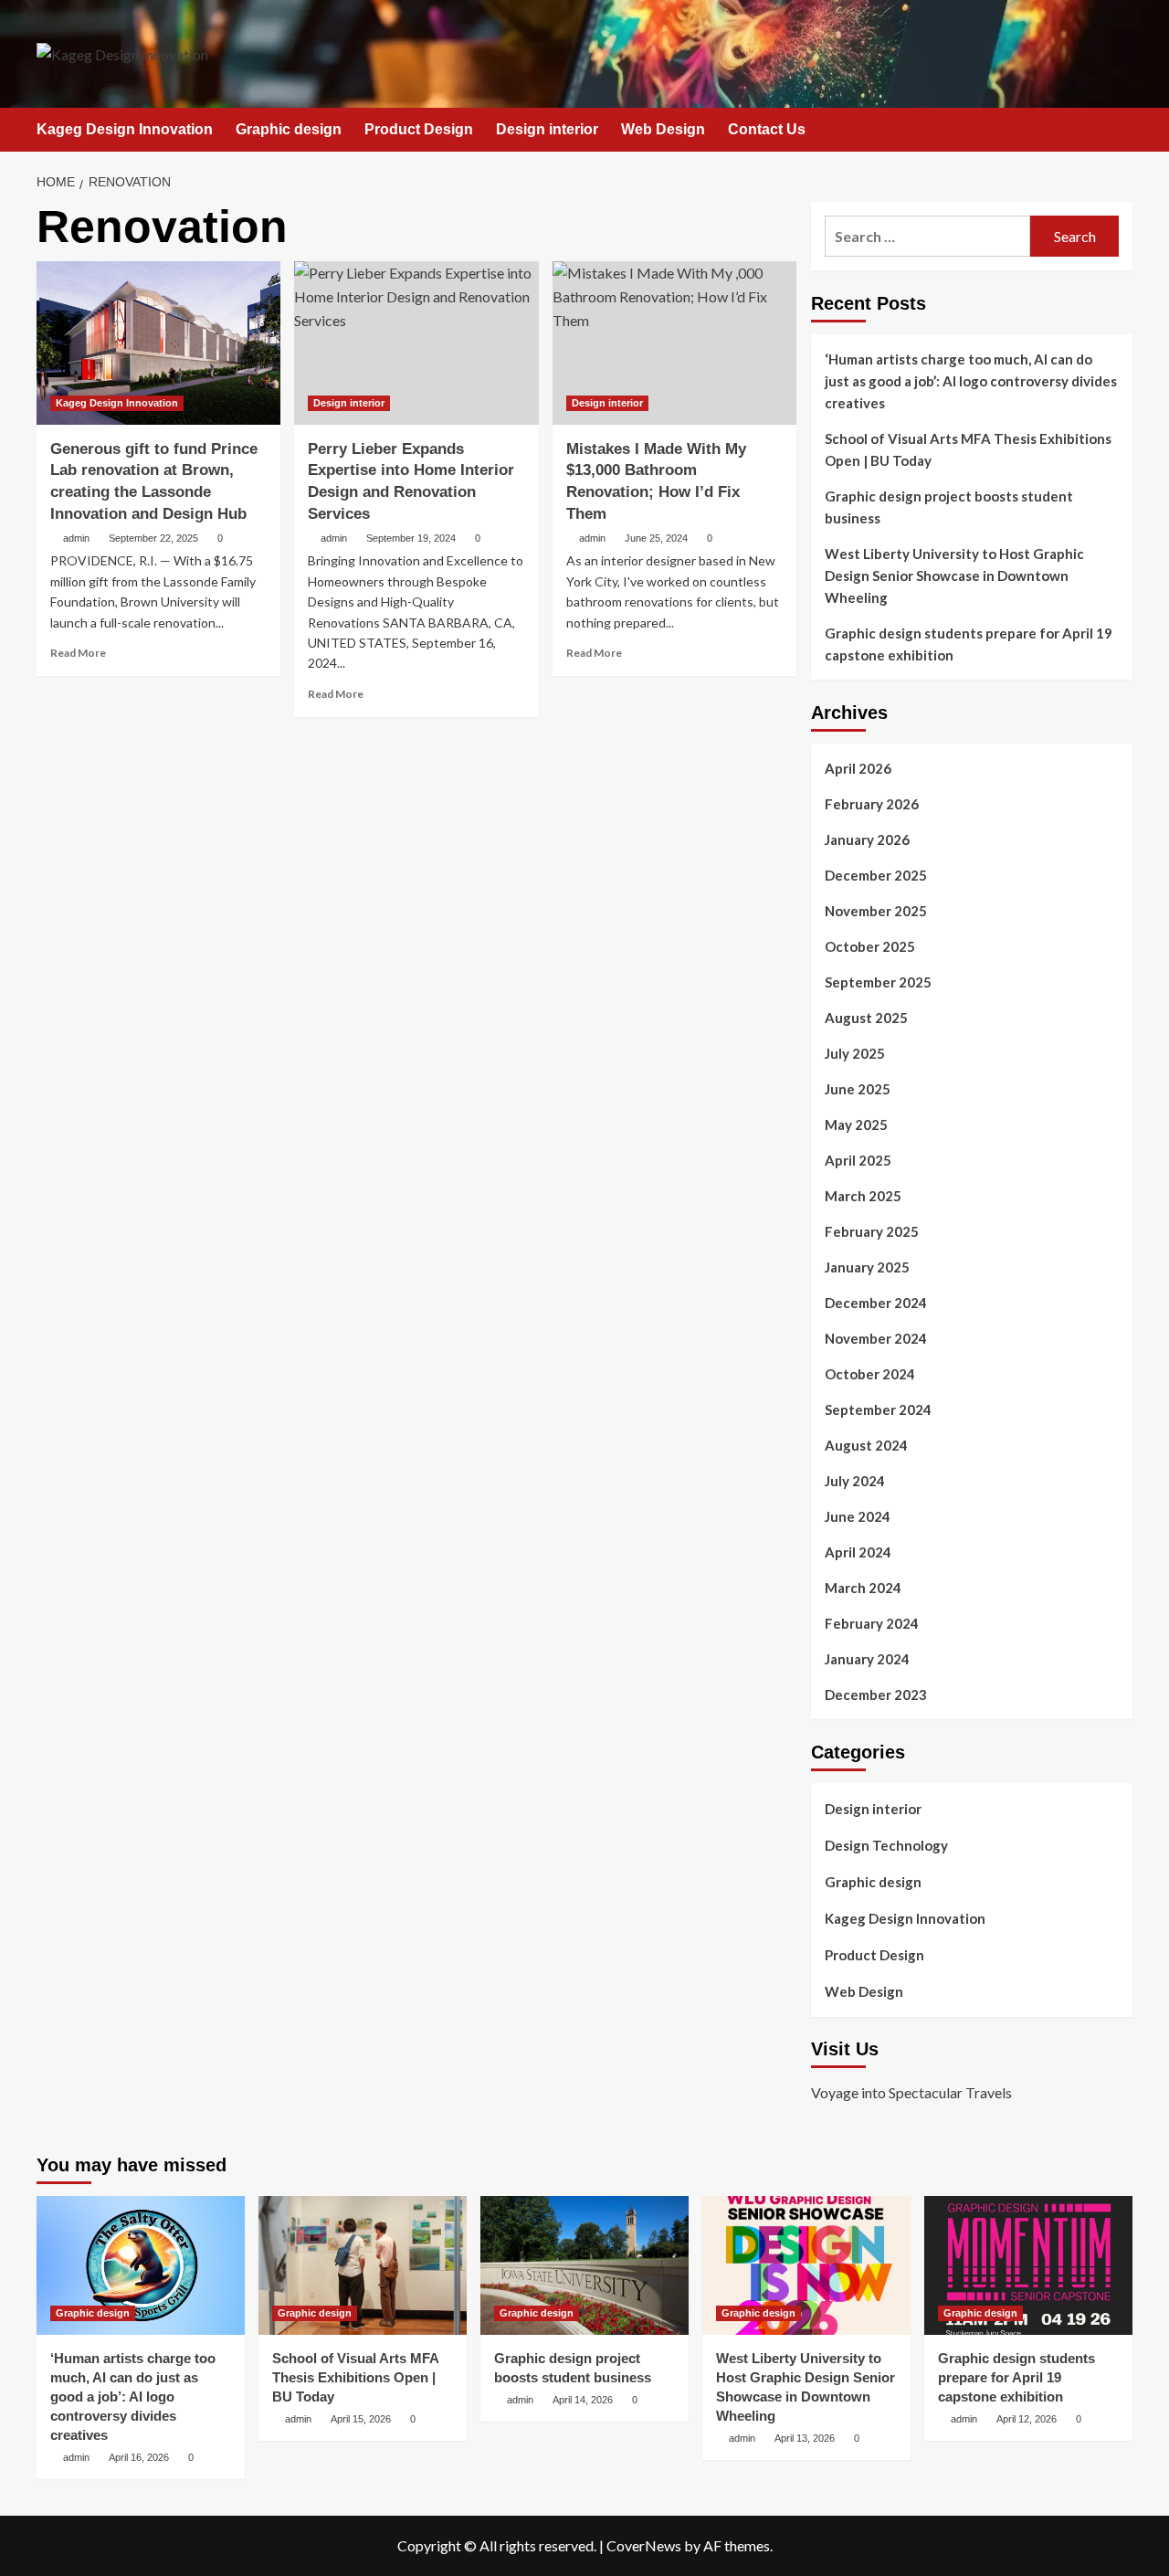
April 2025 (858, 1160)
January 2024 (867, 1659)
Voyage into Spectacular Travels (911, 2092)
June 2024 (858, 1516)
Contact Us (767, 129)
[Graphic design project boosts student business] (584, 2265)
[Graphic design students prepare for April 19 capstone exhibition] (1028, 2265)
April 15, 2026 (361, 2419)
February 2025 (872, 1231)
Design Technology (886, 1845)
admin (76, 538)
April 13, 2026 (805, 2438)
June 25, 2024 (656, 538)
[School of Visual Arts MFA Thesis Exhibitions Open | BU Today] (363, 2265)
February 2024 (872, 1623)
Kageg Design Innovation (125, 129)
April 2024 (858, 1552)
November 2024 (876, 1338)
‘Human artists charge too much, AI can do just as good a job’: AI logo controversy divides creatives (971, 381)
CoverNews (644, 2545)
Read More (78, 653)
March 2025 (863, 1196)
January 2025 (867, 1267)
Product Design (419, 129)
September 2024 (878, 1409)
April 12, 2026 (1027, 2419)
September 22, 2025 (153, 538)
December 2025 (876, 875)
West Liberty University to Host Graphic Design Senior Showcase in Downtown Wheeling (954, 575)
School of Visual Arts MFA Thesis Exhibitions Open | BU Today (968, 449)
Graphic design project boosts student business (949, 507)
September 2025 (878, 982)
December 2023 (876, 1694)
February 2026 (872, 804)
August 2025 (866, 1018)
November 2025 (876, 911)
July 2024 (855, 1481)
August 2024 (866, 1445)
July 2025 (855, 1053)
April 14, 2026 (583, 2400)
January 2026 (867, 839)
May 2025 (856, 1124)
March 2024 (863, 1588)
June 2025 (858, 1089)
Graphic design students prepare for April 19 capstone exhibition (969, 644)
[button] (1121, 130)
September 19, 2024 (411, 538)
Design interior (547, 129)
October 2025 (870, 946)
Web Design (663, 129)
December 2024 (876, 1303)
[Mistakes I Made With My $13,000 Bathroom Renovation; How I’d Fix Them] (674, 343)
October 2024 (870, 1374)
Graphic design (289, 129)
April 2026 (858, 768)
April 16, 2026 (139, 2457)
